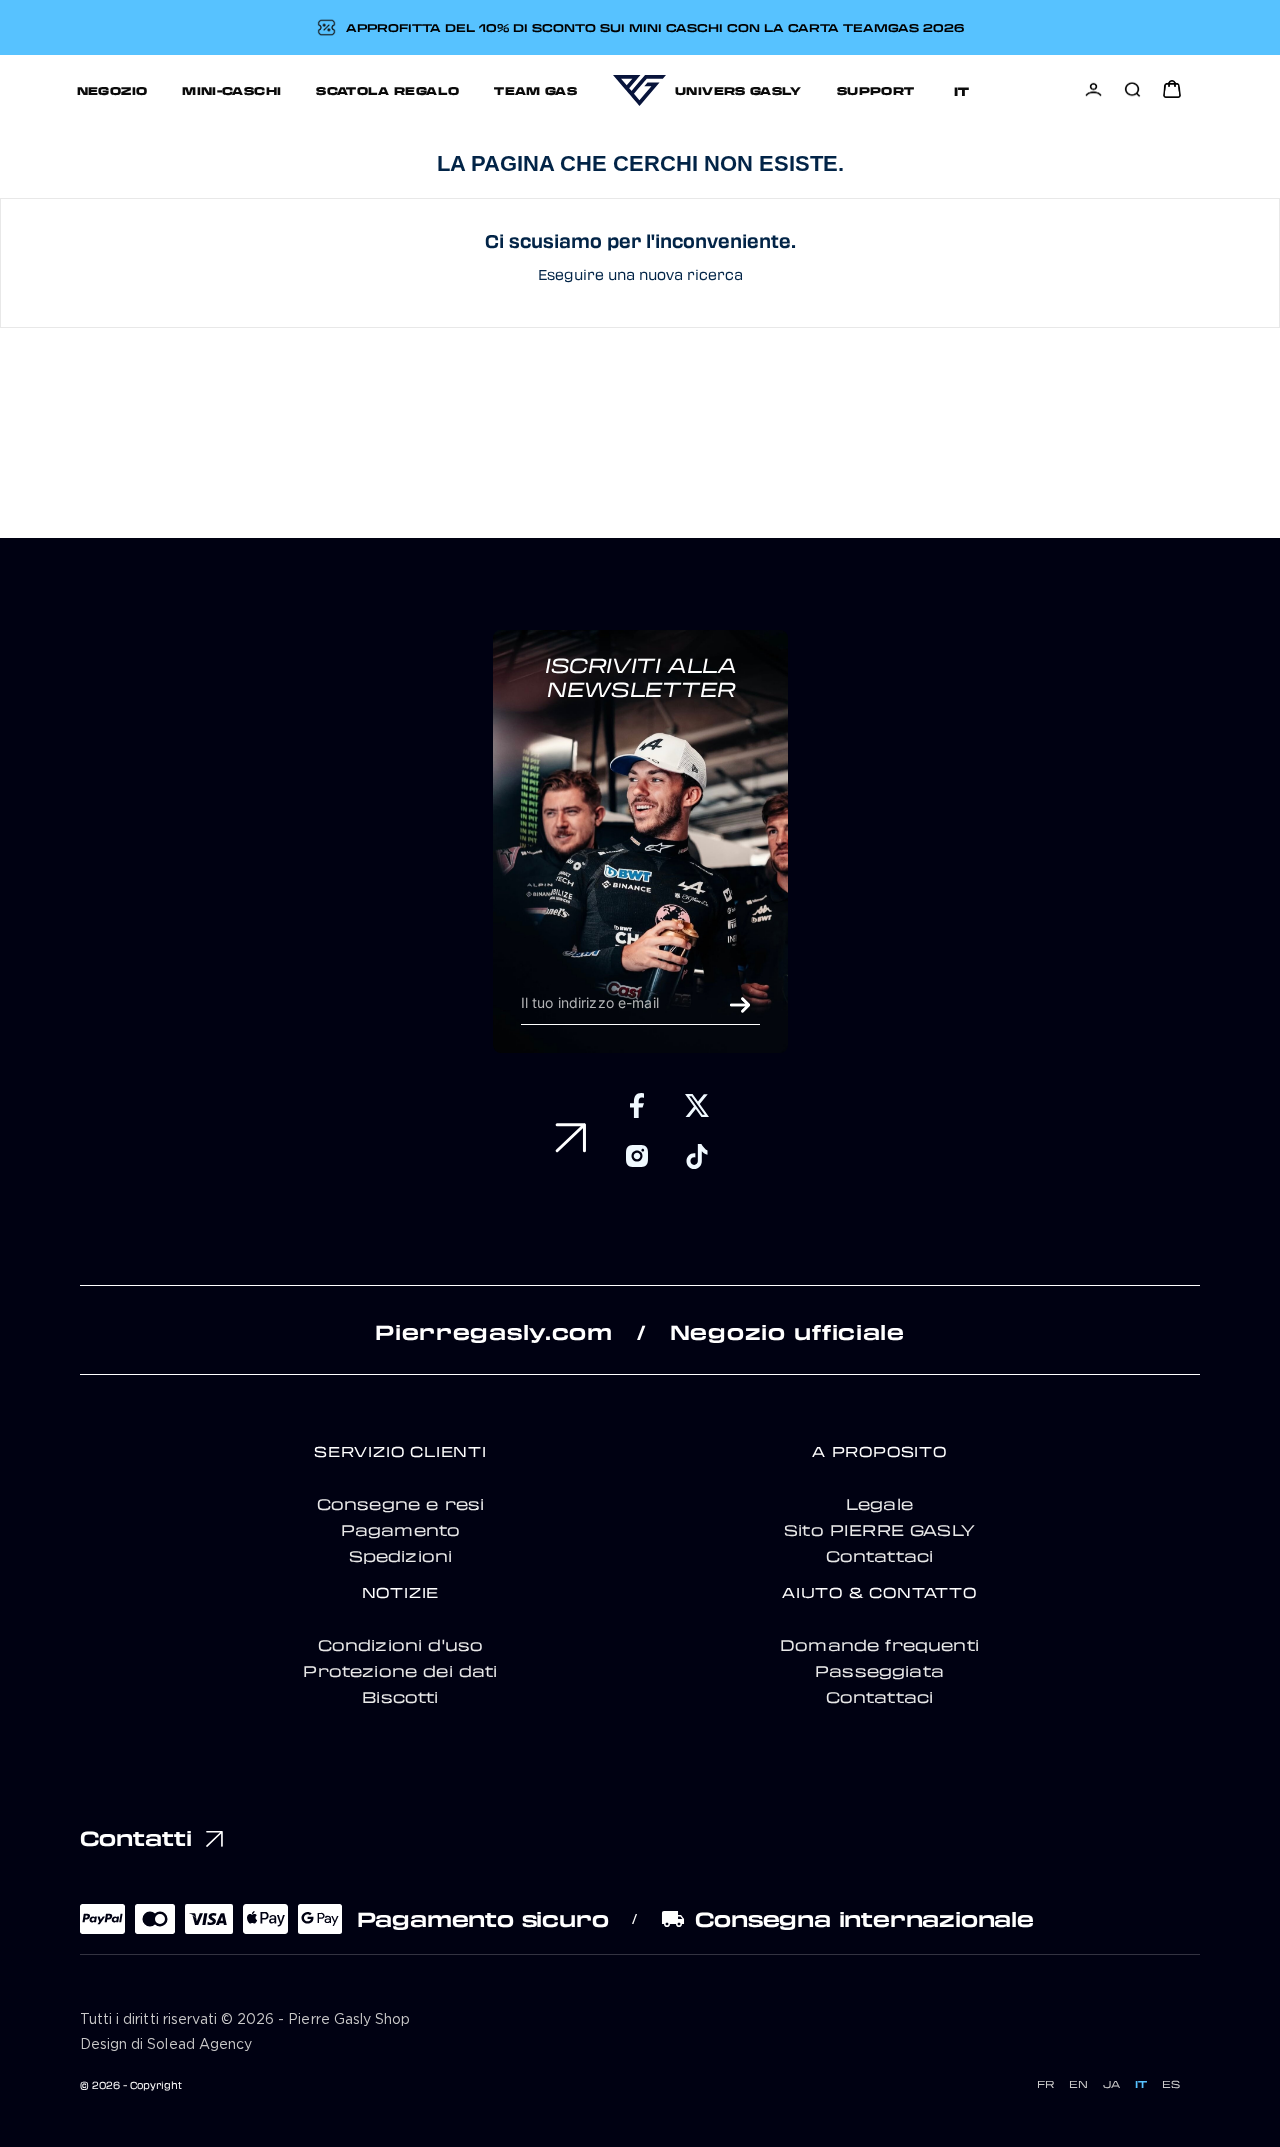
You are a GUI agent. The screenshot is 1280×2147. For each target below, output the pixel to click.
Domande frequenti (879, 1645)
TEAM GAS (535, 90)
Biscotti (400, 1697)
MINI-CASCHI (231, 90)
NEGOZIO (112, 90)
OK (740, 1005)
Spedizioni (401, 1556)
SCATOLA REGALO (387, 90)
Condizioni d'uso (401, 1645)
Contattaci (880, 1556)
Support (876, 90)
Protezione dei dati (400, 1671)
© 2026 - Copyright (131, 2085)
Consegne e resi (401, 1504)
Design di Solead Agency (166, 2045)
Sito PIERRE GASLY (879, 1530)
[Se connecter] (1093, 89)
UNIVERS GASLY (738, 90)
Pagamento (401, 1530)
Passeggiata (879, 1671)
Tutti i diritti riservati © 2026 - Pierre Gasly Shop (245, 2020)
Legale (879, 1504)
